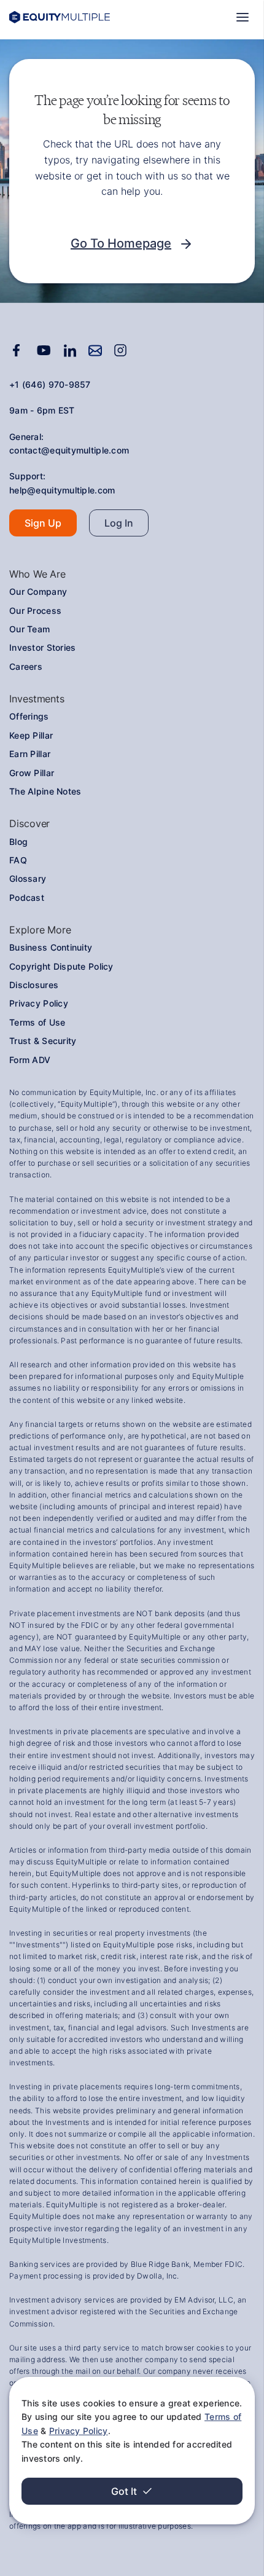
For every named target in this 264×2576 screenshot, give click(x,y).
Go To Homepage (121, 243)
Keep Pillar (31, 735)
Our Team (29, 629)
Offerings (29, 716)
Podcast (27, 897)
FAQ (18, 860)
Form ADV (30, 1060)
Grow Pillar (32, 773)
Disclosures (34, 985)
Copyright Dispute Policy (61, 966)
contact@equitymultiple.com (69, 450)
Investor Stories (42, 647)
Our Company (38, 591)
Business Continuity (51, 947)
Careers (26, 666)
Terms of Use (37, 1022)
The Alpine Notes (45, 791)
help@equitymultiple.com (62, 490)
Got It (124, 2491)
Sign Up (43, 523)
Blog (18, 842)
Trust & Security (43, 1041)
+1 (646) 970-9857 (50, 384)
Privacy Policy (79, 2431)
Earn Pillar (30, 754)
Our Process (35, 611)
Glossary (28, 878)
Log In (119, 523)
